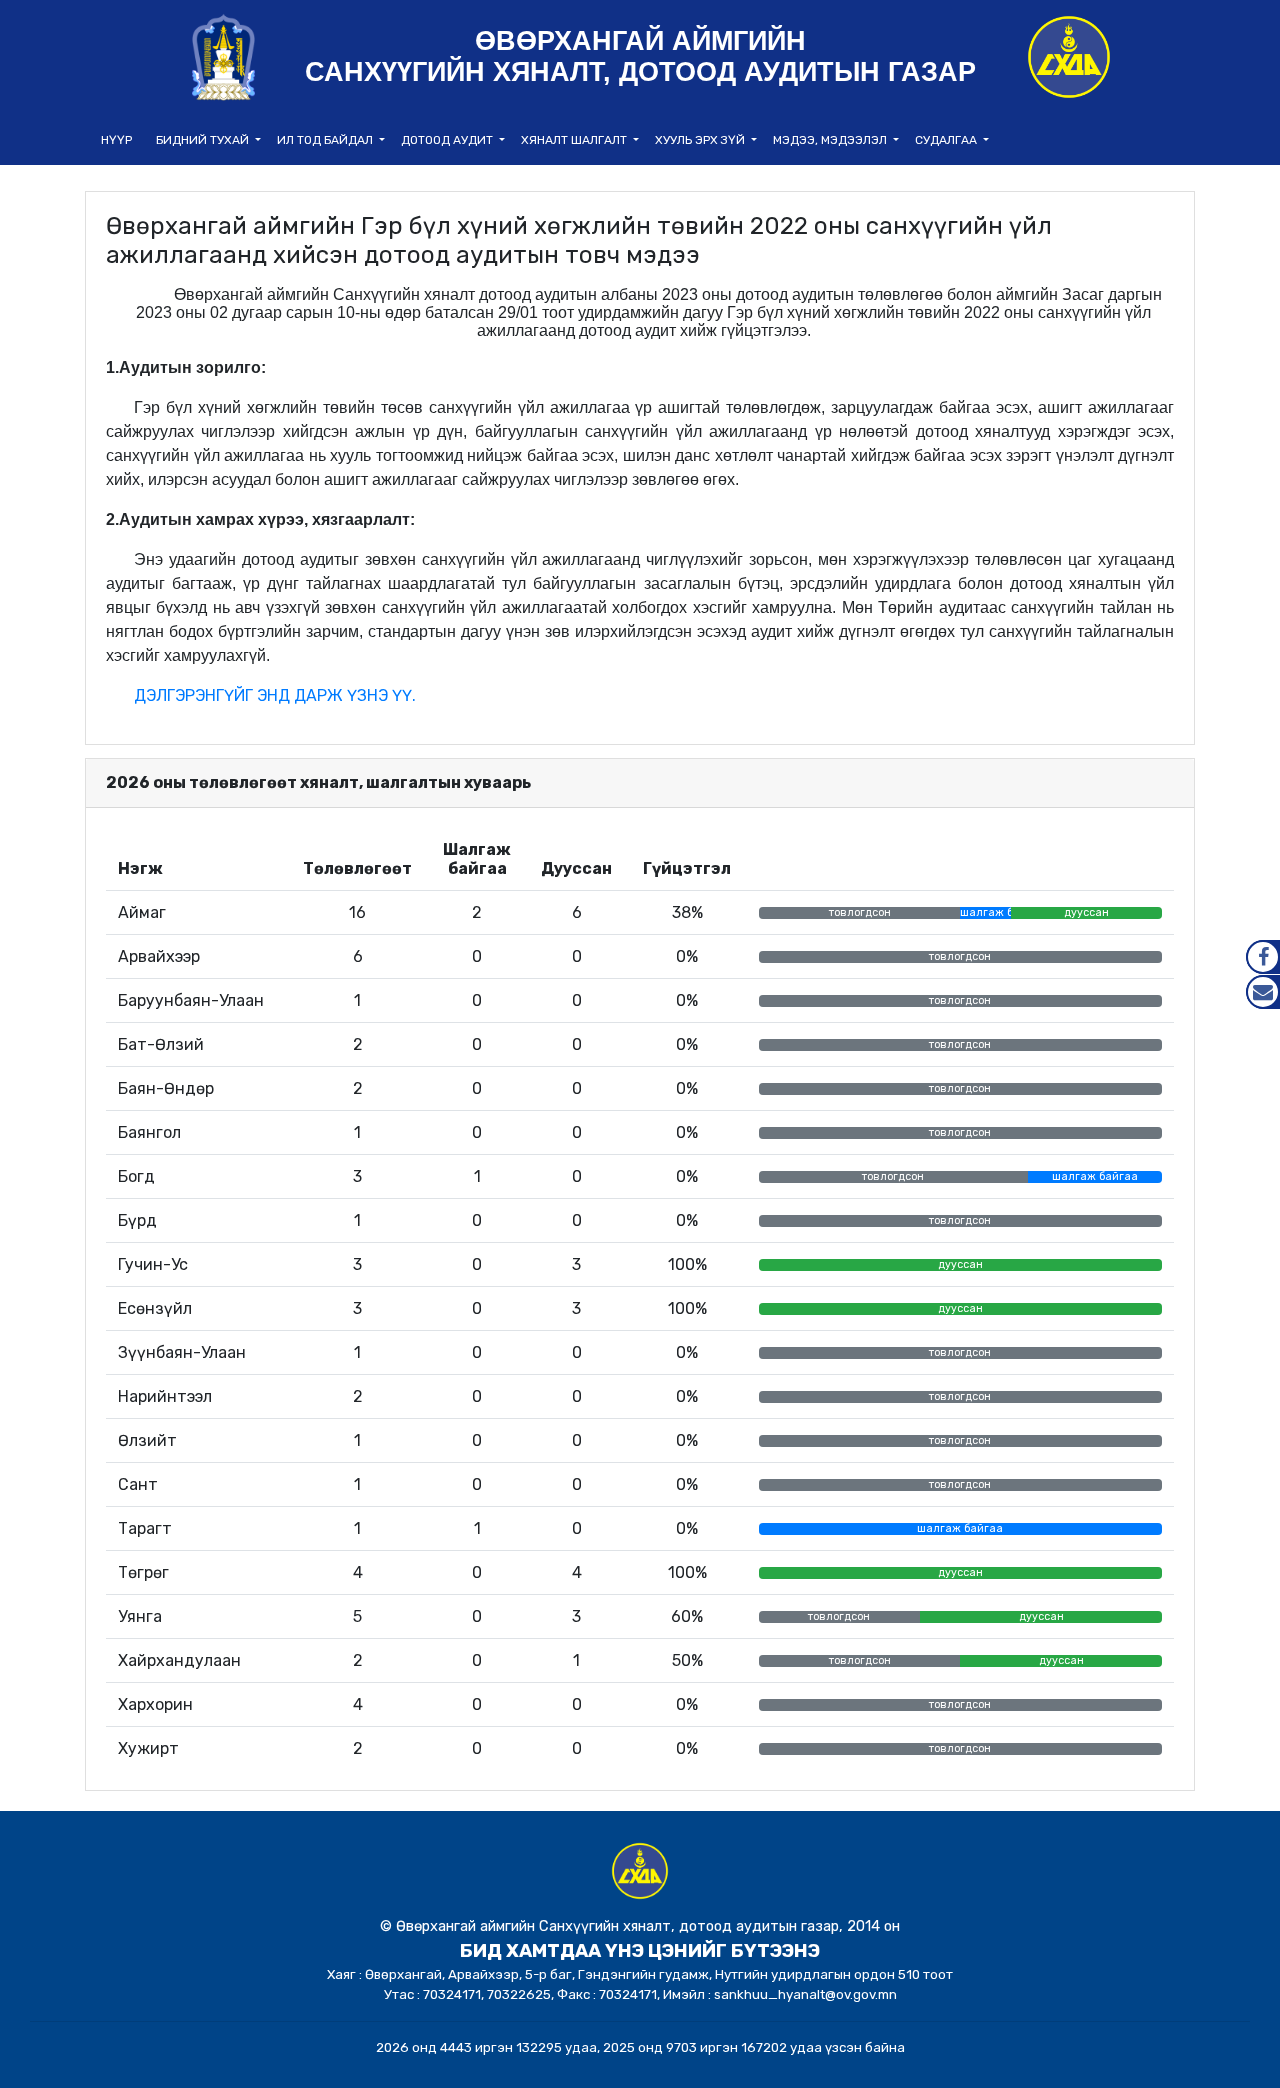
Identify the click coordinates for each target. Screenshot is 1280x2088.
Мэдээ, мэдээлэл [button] (831, 140)
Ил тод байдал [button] (326, 140)
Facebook (1263, 957)
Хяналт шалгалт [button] (575, 140)
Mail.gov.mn (1263, 992)
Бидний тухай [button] (204, 140)
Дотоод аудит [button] (448, 140)
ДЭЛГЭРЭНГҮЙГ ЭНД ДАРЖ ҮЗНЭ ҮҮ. (275, 695)
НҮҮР (116, 140)
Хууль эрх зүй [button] (701, 140)
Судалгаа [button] (947, 140)
